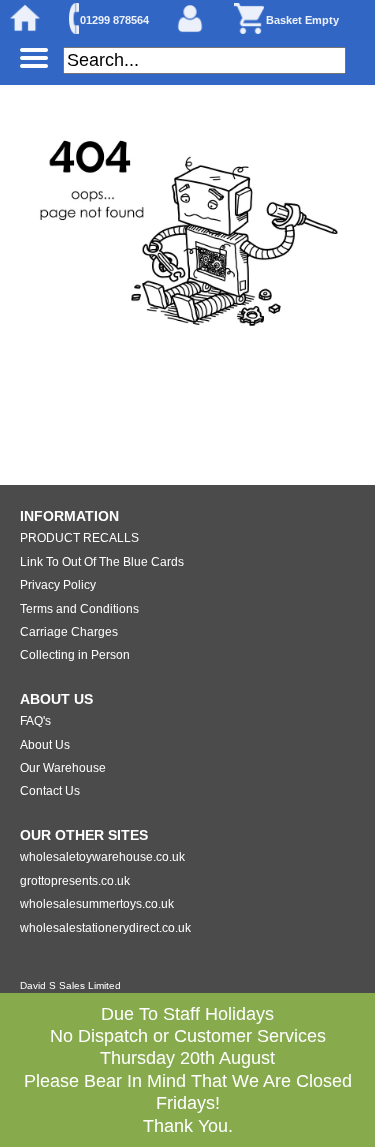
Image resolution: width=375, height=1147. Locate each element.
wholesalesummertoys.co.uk (97, 904)
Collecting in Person (75, 655)
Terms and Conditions (79, 609)
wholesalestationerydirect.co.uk (105, 928)
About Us (45, 745)
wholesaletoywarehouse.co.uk (102, 857)
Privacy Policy (58, 585)
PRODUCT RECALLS (79, 538)
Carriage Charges (69, 632)
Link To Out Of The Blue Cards (102, 562)
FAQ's (35, 721)
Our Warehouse (63, 768)
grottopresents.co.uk (75, 881)
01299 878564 (114, 20)
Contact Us (50, 791)
